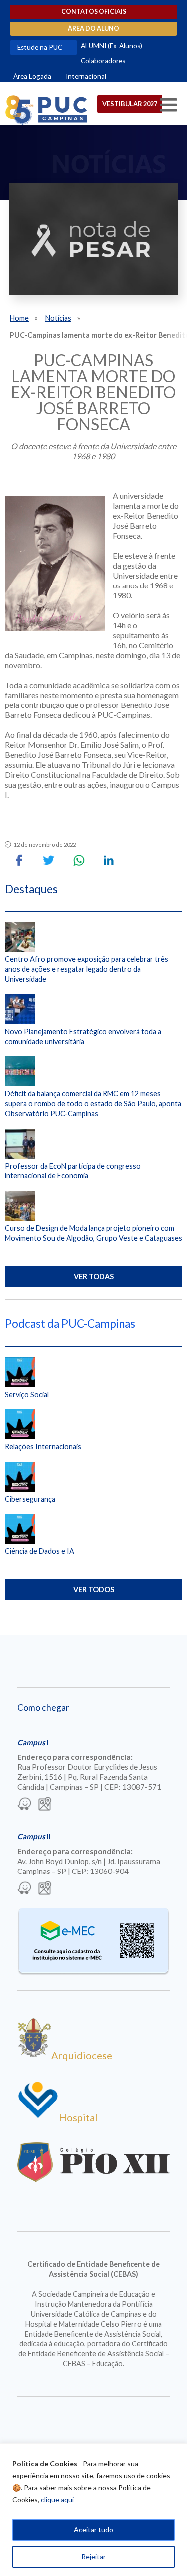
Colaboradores (103, 61)
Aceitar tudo (93, 2529)
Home (19, 318)
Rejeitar (93, 2556)
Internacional (86, 76)
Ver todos (94, 1589)
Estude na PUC (40, 47)
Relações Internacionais (43, 1447)
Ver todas (94, 1276)
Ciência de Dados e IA (40, 1551)
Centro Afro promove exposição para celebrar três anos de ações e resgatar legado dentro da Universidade (87, 969)
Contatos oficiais (94, 12)
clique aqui (57, 2500)
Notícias (58, 318)
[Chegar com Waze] (24, 1805)
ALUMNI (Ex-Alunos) (111, 46)
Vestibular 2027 (130, 104)
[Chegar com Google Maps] (45, 1805)
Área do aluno (93, 29)
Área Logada (32, 76)
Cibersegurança (30, 1499)
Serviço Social (27, 1394)
